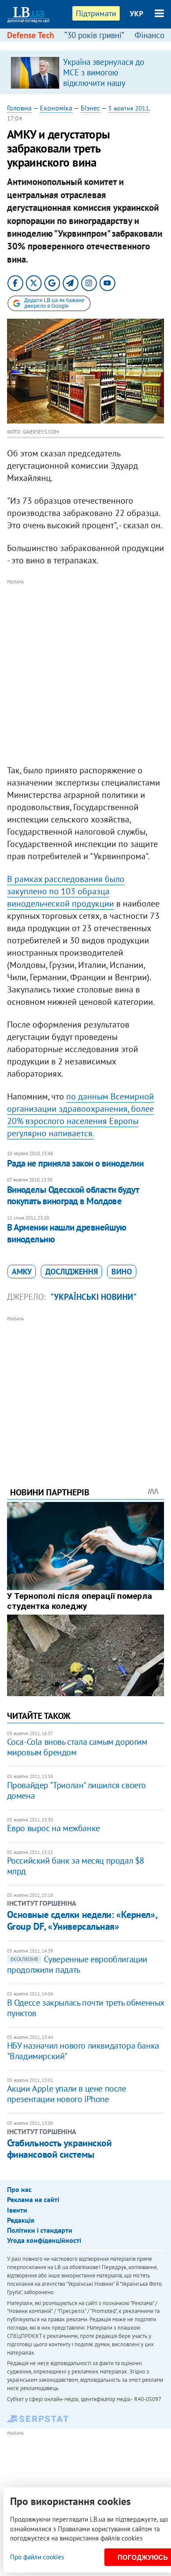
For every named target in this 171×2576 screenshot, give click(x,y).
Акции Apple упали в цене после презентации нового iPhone (67, 2094)
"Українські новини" (94, 1297)
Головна (19, 108)
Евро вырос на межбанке (53, 1828)
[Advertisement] (85, 672)
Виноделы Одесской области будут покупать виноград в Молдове (73, 1195)
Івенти (17, 2210)
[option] (86, 72)
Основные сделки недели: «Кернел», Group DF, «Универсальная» (82, 1920)
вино (122, 1272)
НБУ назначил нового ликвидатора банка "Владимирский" (83, 2051)
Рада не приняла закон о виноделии (75, 1163)
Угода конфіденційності (44, 2240)
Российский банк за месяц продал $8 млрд (76, 1866)
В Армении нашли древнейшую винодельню (67, 1233)
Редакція (21, 2220)
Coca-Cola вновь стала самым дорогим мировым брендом (77, 1747)
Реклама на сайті (33, 2199)
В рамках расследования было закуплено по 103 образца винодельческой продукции (66, 891)
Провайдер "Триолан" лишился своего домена (77, 1790)
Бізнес (90, 108)
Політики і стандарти (40, 2230)
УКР (137, 14)
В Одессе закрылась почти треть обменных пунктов (85, 2008)
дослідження (71, 1272)
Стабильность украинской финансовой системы (59, 2149)
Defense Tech (30, 35)
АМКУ (22, 1272)
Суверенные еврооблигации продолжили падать (77, 1964)
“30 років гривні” (94, 35)
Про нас (19, 2189)
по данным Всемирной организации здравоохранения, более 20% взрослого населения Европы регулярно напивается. (80, 1115)
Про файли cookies (37, 2557)
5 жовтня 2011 (129, 108)
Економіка (56, 108)
